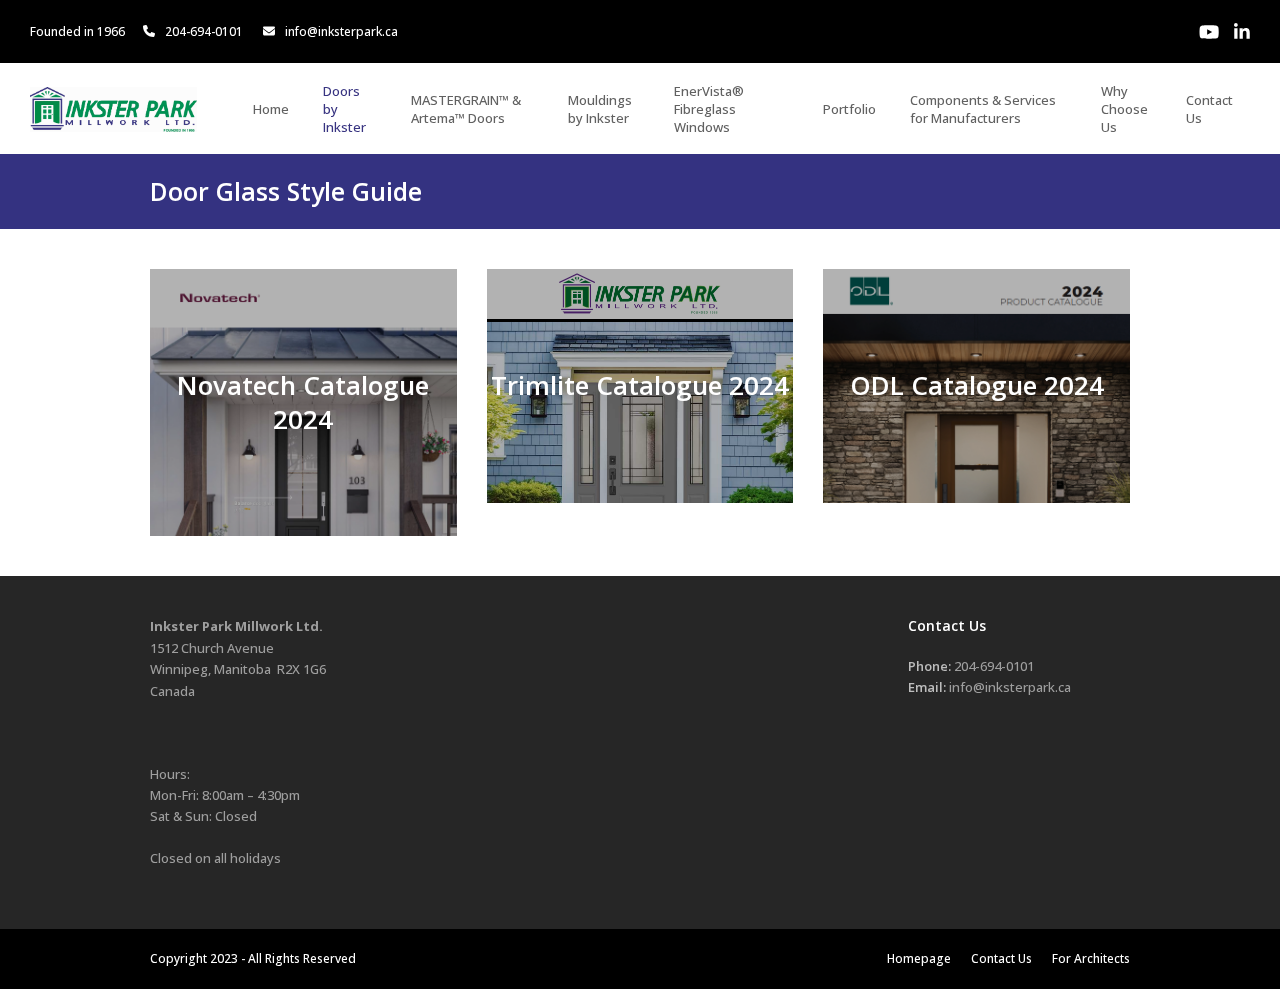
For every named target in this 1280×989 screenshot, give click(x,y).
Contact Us (1001, 958)
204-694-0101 (204, 31)
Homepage (919, 958)
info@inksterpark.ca (341, 31)
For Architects (1091, 958)
